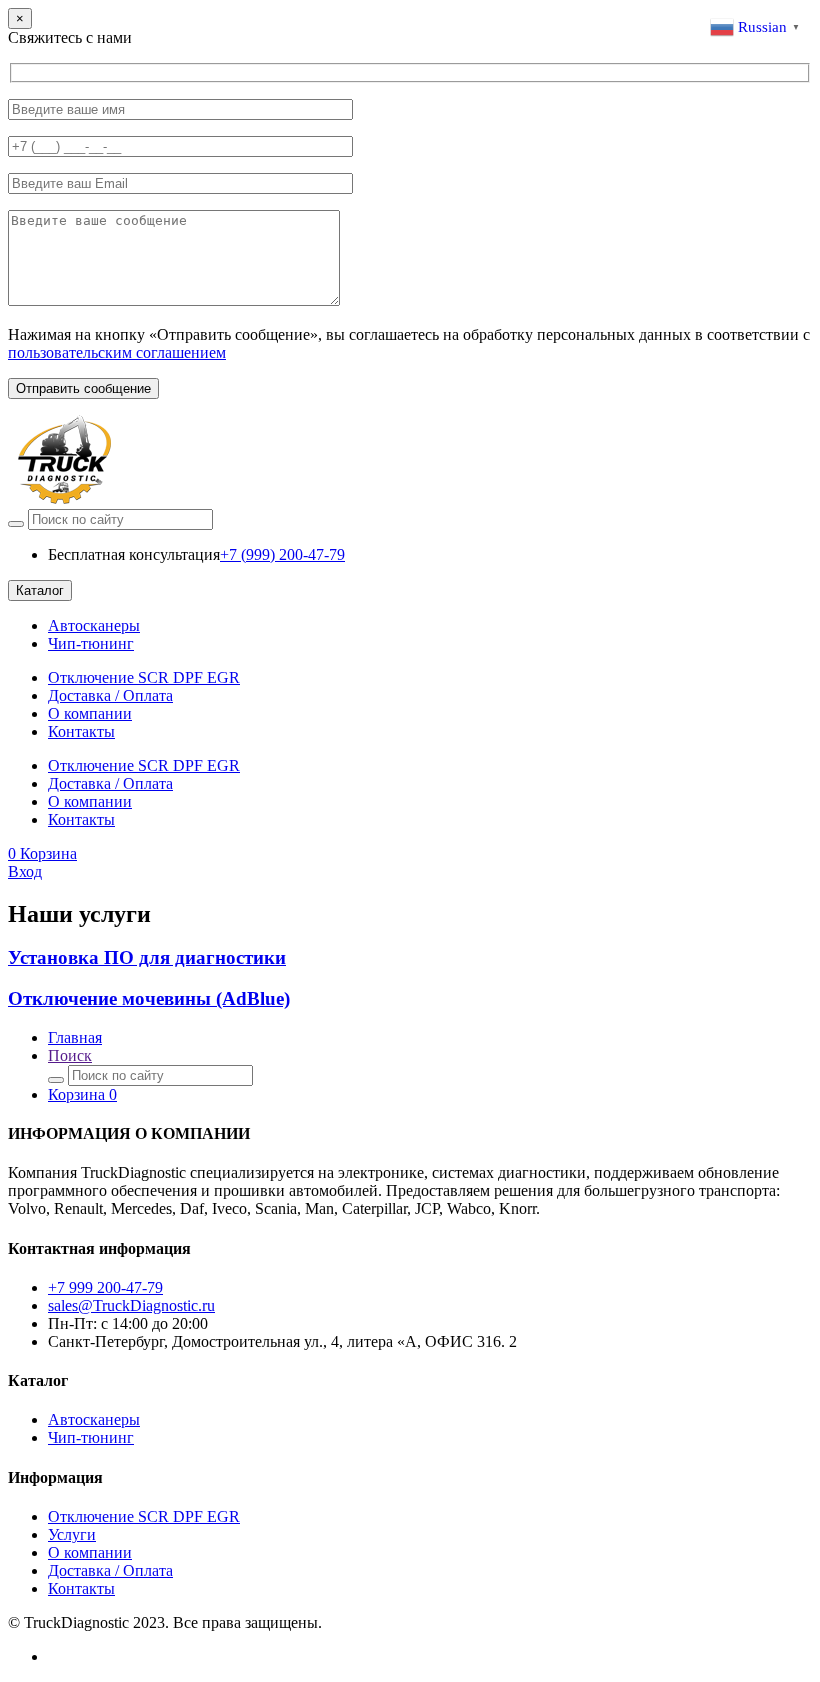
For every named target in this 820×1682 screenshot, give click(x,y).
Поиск (70, 1055)
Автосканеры (94, 625)
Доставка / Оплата (110, 695)
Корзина (82, 1094)
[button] (42, 853)
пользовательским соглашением (117, 352)
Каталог (40, 590)
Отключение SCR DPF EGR (144, 677)
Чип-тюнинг (91, 643)
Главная (75, 1037)
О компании (90, 713)
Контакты (81, 731)
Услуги (72, 1534)
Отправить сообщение (83, 388)
